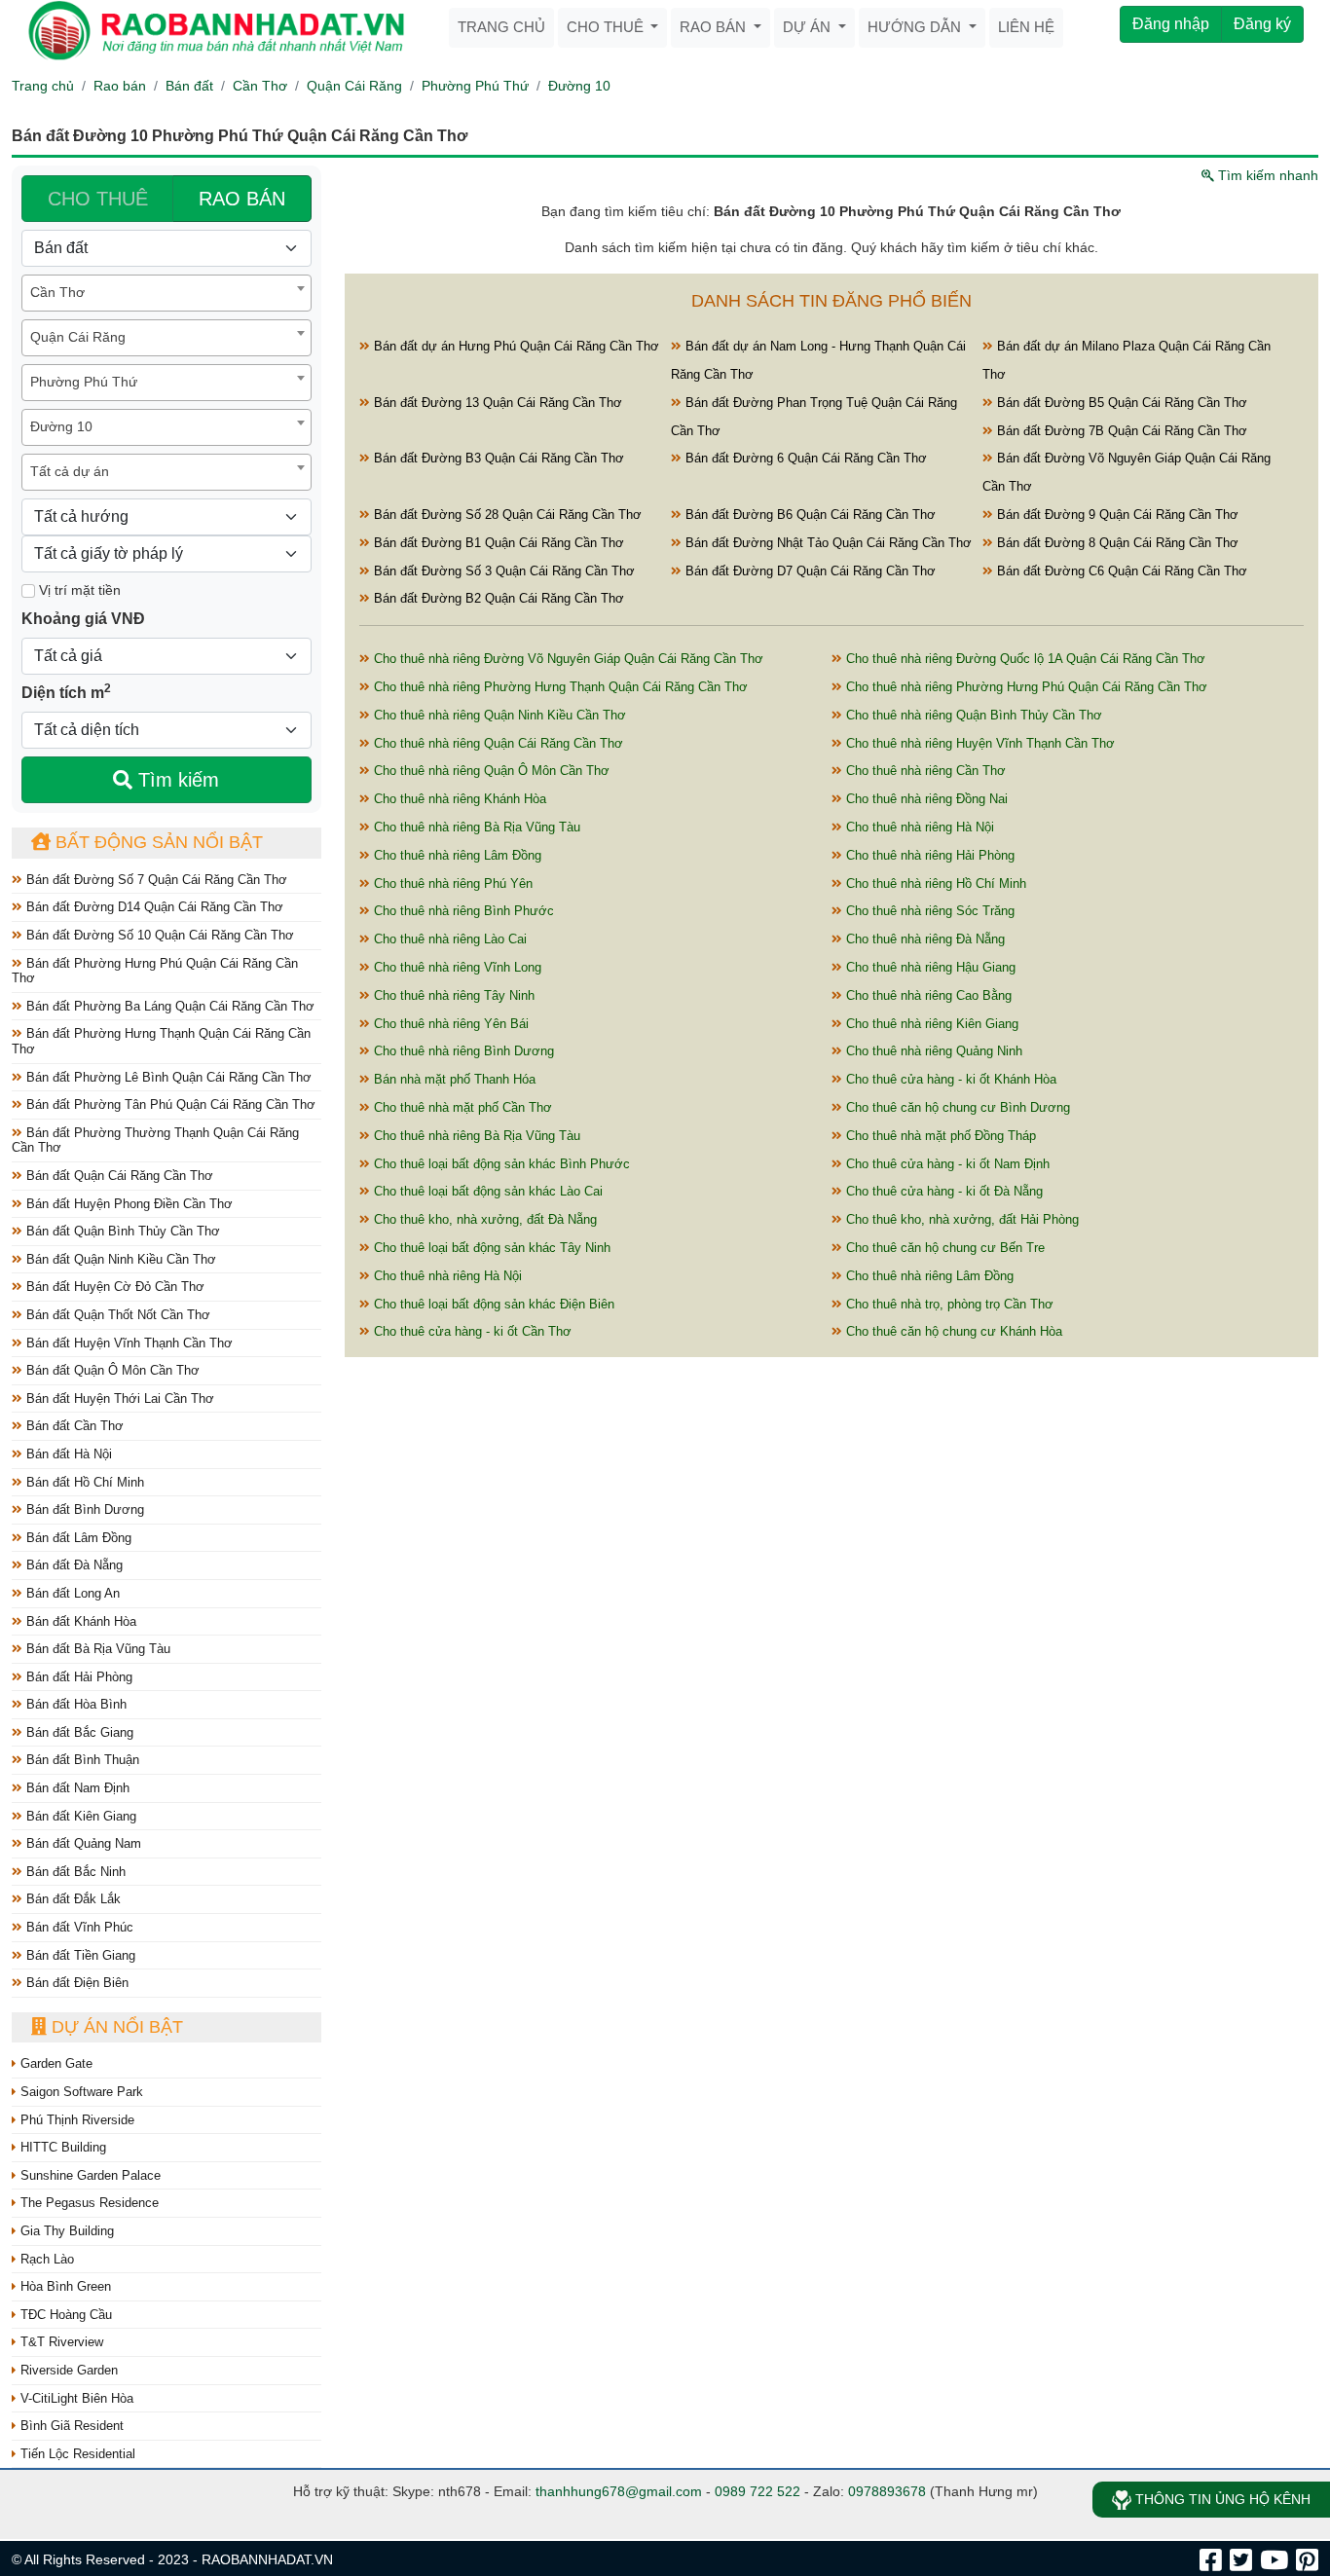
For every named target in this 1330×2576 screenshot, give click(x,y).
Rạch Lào (45, 2259)
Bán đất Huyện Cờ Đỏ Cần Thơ (113, 1287)
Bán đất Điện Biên (75, 1983)
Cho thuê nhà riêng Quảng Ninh (932, 1051)
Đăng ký (1262, 24)
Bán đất (189, 86)
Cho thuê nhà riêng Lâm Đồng (456, 855)
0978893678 (887, 2491)
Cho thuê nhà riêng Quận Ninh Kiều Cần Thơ (498, 715)
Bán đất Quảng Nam (82, 1843)
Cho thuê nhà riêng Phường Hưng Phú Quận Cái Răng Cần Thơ (1025, 687)
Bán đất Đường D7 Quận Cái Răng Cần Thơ (809, 571)
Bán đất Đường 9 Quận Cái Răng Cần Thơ (1116, 515)
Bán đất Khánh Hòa (79, 1621)
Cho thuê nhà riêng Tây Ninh (452, 995)
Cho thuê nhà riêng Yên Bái (449, 1024)
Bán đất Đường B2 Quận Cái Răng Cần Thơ (497, 598)
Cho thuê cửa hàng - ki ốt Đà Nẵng (942, 1191)
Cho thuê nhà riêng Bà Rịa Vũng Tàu (475, 827)
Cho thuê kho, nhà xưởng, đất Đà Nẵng (483, 1219)
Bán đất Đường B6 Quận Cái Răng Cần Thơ (809, 515)
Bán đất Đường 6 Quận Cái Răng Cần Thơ (804, 458)
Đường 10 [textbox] (61, 426)
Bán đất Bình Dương (83, 1509)
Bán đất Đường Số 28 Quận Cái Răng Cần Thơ (506, 515)
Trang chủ (501, 27)
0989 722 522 (757, 2491)
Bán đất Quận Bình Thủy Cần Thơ (121, 1231)
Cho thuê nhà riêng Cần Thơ (924, 771)
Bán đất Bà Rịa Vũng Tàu (96, 1649)
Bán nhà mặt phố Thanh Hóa (453, 1079)
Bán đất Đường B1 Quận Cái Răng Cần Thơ (497, 543)
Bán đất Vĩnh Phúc (78, 1927)
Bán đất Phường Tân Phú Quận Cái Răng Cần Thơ (169, 1104)
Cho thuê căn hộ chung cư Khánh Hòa (952, 1331)
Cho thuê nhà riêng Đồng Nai (925, 799)
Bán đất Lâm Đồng (77, 1538)
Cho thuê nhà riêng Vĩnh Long (456, 967)
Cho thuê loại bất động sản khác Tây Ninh (490, 1248)
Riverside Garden (67, 2370)
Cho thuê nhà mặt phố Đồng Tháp (939, 1136)
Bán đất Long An (71, 1593)
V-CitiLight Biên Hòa (75, 2398)
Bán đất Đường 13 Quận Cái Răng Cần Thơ (496, 403)
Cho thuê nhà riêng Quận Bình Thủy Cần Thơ (972, 715)
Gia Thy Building (65, 2231)
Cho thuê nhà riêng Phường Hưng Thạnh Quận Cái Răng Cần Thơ (559, 687)
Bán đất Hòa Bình (74, 1704)
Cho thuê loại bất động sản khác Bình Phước (500, 1164)
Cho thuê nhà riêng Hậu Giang (929, 967)
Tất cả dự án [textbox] (70, 471)
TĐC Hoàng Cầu (64, 2315)
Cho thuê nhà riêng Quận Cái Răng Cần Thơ (497, 743)
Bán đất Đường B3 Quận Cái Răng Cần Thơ (497, 458)
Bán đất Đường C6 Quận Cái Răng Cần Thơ (1120, 571)
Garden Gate (55, 2063)
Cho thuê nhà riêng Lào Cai (448, 939)
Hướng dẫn (916, 27)
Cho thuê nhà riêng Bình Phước (462, 911)
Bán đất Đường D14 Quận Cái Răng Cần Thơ (153, 907)
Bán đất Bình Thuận (81, 1760)
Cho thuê (607, 27)
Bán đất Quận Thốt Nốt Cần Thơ (116, 1315)
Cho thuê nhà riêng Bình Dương (462, 1051)
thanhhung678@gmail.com (619, 2491)
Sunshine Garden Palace (89, 2175)
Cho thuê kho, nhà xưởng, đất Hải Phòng (961, 1219)
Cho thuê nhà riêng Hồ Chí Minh (934, 883)
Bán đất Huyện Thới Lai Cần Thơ (118, 1398)
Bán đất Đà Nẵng (73, 1565)
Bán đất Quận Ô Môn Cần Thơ (111, 1370)
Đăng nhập (1171, 24)
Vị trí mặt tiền (78, 590)
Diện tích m (66, 691)
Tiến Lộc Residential (76, 2454)
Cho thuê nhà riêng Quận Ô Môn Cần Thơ (490, 771)
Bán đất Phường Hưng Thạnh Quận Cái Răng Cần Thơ (161, 1041)
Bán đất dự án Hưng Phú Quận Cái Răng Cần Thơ (515, 346)
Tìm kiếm (176, 780)
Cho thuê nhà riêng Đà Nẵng (924, 939)
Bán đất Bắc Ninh (74, 1872)
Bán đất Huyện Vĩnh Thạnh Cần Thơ (128, 1343)
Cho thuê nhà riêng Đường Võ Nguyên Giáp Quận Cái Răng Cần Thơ (567, 659)
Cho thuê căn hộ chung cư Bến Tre (943, 1248)
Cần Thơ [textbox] (57, 292)
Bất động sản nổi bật (157, 842)
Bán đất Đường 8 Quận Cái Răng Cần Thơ (1116, 543)
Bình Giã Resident (70, 2426)
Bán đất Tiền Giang (79, 1955)
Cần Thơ (260, 86)
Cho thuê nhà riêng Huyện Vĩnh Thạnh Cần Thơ (979, 743)
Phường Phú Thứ (475, 86)
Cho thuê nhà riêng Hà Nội (918, 827)
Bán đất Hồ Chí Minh (83, 1482)
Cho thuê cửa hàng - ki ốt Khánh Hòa (949, 1079)
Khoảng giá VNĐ (83, 619)
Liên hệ (1026, 27)
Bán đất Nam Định (76, 1788)
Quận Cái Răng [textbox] (78, 337)
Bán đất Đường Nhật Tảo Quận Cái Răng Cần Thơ (827, 543)
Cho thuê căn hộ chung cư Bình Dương (956, 1107)
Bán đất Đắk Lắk (72, 1899)
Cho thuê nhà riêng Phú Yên (451, 883)
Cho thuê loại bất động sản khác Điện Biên (492, 1304)
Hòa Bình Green (64, 2286)
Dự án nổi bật (115, 2027)
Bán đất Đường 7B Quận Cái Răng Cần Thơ (1120, 431)
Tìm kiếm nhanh (1266, 175)
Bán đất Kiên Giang (79, 1816)
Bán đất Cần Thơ (73, 1426)
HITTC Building (61, 2147)
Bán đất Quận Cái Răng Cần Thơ (118, 1176)
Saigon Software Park (80, 2092)
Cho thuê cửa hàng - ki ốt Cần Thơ (471, 1331)
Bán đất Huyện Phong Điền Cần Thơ (128, 1204)
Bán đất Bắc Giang (78, 1732)
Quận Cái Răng (354, 86)
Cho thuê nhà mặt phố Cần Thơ (461, 1107)
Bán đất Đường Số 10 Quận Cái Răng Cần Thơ (158, 935)
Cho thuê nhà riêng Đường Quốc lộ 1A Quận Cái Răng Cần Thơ (1024, 659)
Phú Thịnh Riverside (75, 2120)
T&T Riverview (60, 2342)
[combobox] (166, 293)
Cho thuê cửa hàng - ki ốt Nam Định (946, 1164)
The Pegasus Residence (88, 2203)
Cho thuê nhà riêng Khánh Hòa (458, 799)
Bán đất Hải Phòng (77, 1677)
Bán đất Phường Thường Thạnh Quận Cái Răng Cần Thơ (155, 1141)
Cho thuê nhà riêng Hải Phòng (928, 855)
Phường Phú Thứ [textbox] (84, 382)
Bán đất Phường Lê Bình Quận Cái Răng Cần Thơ (167, 1077)
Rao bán (715, 27)
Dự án (809, 27)
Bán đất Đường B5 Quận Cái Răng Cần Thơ (1120, 403)
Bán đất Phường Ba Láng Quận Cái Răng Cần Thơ (168, 1006)
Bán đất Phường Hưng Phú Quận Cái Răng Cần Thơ (155, 971)
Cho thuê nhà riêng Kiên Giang (930, 1024)
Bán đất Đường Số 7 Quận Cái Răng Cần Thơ (155, 880)
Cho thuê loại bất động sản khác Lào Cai (486, 1191)
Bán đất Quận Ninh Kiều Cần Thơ (119, 1259)
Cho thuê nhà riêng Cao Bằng (927, 995)
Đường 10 (579, 86)
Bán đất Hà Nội (67, 1454)
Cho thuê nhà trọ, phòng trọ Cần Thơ (948, 1304)
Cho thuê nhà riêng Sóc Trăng (928, 911)
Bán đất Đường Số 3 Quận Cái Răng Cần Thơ (502, 571)
